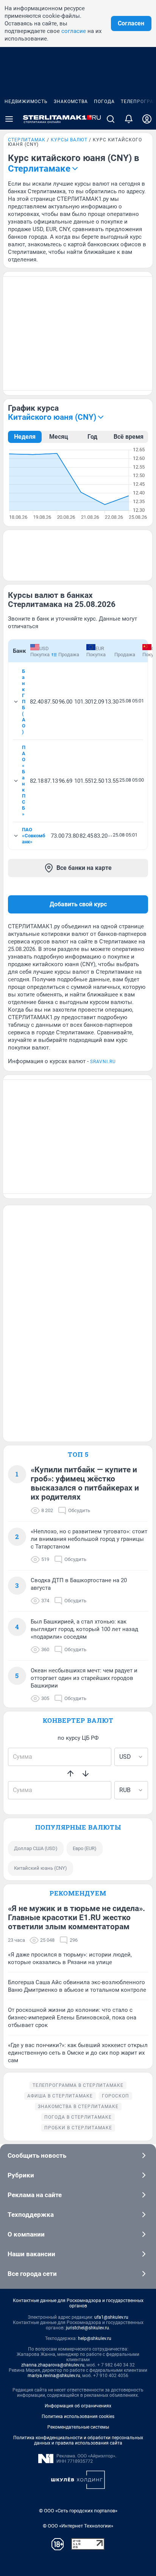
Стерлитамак (27, 140)
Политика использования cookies (78, 2416)
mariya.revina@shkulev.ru (54, 2376)
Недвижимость (26, 102)
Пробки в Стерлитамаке (78, 2128)
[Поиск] (111, 119)
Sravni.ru (103, 1062)
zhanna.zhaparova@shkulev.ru (53, 2365)
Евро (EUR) (85, 1848)
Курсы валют (69, 140)
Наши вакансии (31, 2254)
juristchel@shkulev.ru (87, 2328)
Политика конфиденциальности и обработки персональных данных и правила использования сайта (78, 2440)
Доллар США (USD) (36, 1848)
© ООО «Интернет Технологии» (78, 2526)
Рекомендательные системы (78, 2427)
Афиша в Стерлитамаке (60, 2096)
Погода (104, 102)
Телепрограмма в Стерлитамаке (78, 2085)
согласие (74, 31)
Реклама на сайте (35, 2195)
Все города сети (32, 2274)
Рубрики (21, 2175)
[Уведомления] (129, 119)
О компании (26, 2234)
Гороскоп (115, 2096)
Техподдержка (31, 2215)
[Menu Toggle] (9, 119)
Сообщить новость (37, 2155)
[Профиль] (147, 119)
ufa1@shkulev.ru (111, 2317)
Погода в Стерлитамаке (78, 2117)
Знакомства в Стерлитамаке (78, 2107)
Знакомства (71, 102)
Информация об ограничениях (78, 2406)
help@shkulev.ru (95, 2338)
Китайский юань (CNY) (41, 1868)
